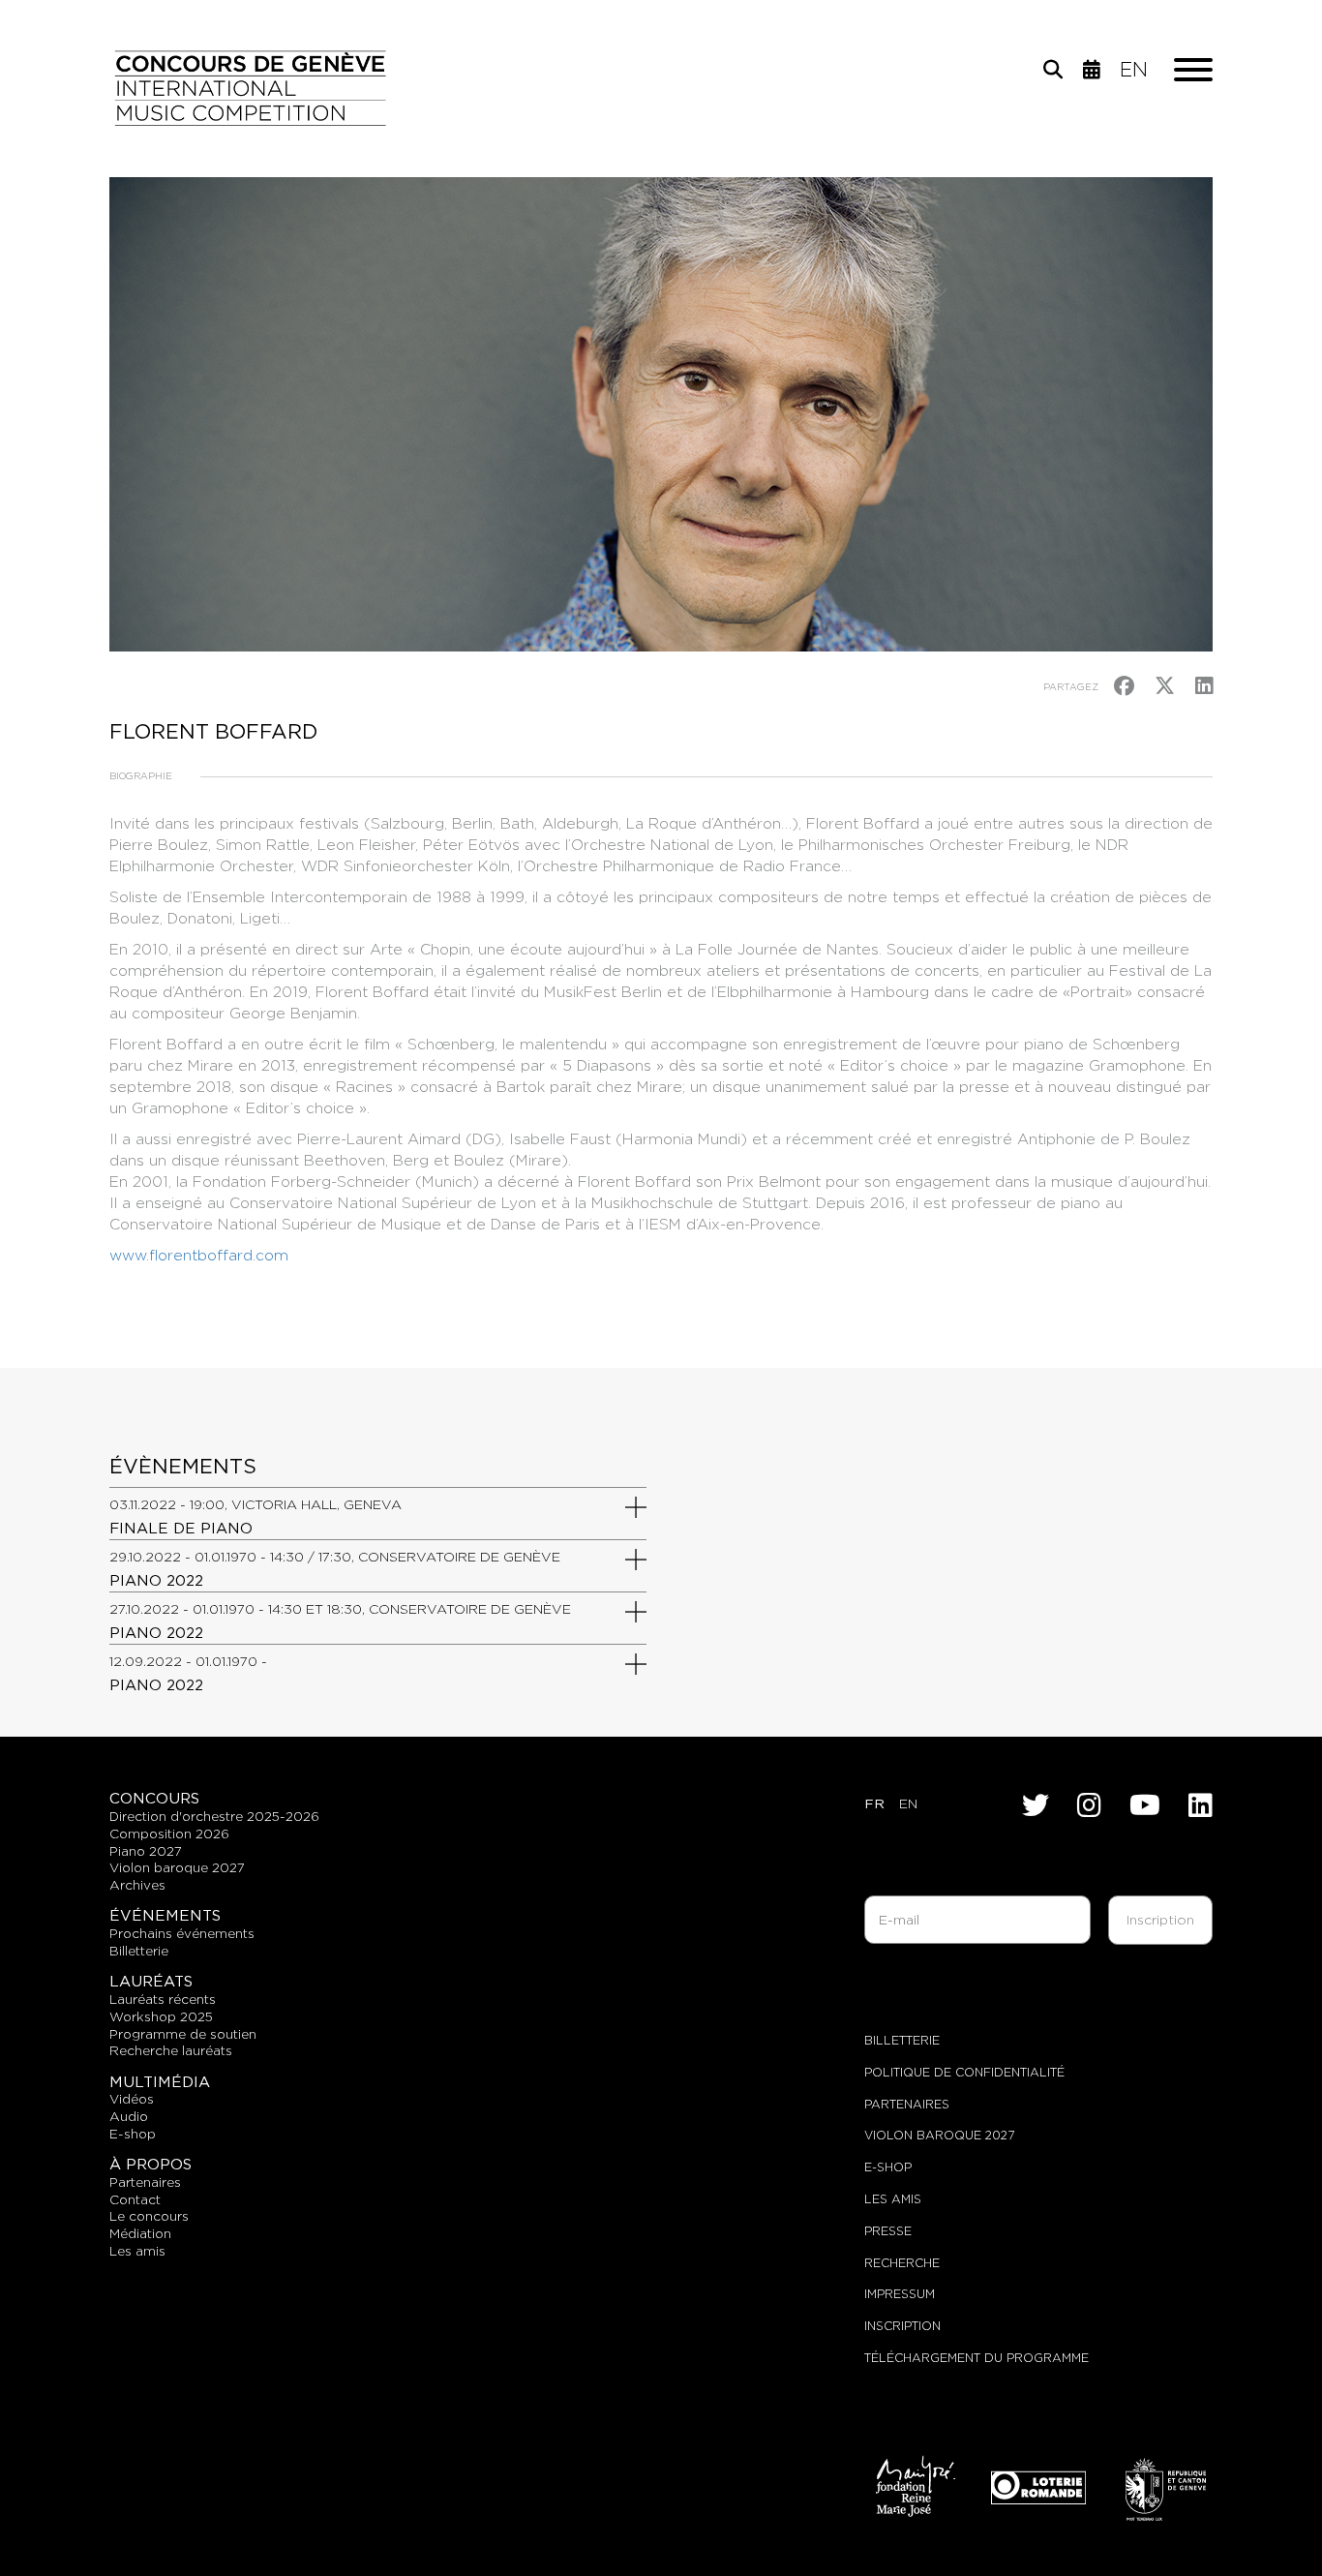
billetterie (139, 1951)
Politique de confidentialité (964, 2072)
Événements (165, 1915)
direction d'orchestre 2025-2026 (214, 1816)
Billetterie (902, 2040)
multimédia (160, 2082)
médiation (140, 2233)
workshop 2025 (161, 2016)
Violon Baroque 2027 (939, 2135)
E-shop (133, 2134)
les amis (137, 2251)
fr (874, 1803)
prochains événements (182, 1933)
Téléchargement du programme (976, 2358)
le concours (149, 2216)
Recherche (902, 2263)
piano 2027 (146, 1851)
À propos (150, 2164)
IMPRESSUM (900, 2294)
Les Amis (893, 2199)
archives (137, 1885)
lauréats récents (163, 1999)
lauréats (151, 1981)
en (1134, 70)
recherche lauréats (171, 2050)
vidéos (132, 2099)
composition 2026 (169, 1834)
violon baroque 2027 (177, 1867)
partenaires (145, 2182)
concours (154, 1798)
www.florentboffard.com (199, 1255)
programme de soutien (183, 2034)
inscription (902, 2326)
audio (129, 2116)
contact (135, 2199)
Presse (888, 2231)
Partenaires (907, 2104)
